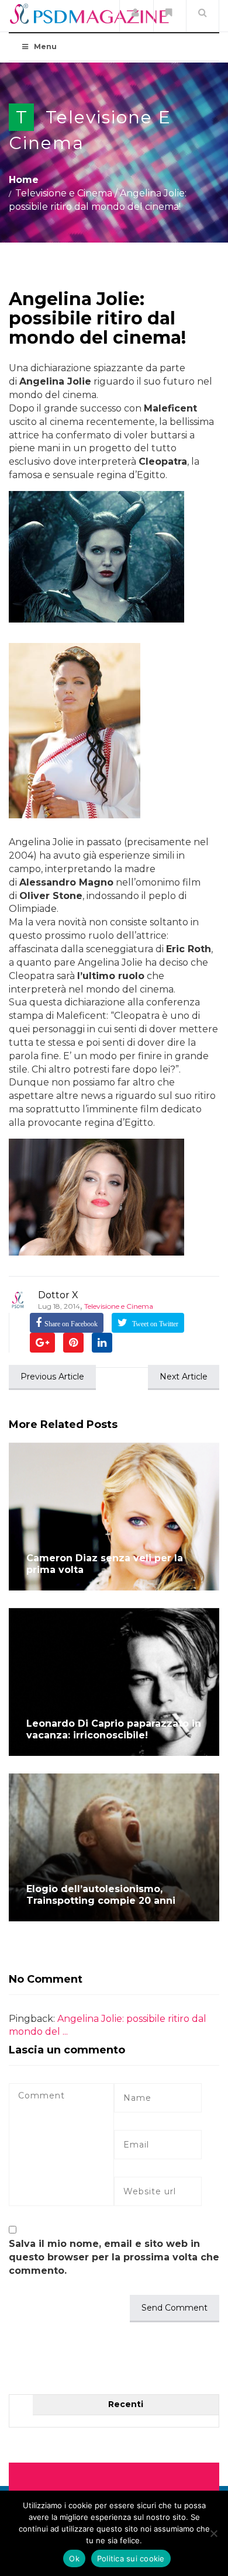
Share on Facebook (71, 1324)
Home (24, 180)
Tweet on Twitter (154, 1324)
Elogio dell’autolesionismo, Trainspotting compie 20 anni (101, 1895)
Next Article (184, 1377)
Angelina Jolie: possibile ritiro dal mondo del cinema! (97, 318)
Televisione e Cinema (64, 193)
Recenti (126, 2404)
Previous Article (52, 1377)
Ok (74, 2558)
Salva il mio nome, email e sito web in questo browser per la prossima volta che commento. (114, 2257)
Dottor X (58, 1295)
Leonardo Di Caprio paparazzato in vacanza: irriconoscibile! (114, 1729)
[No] (213, 2533)
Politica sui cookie (131, 2558)
